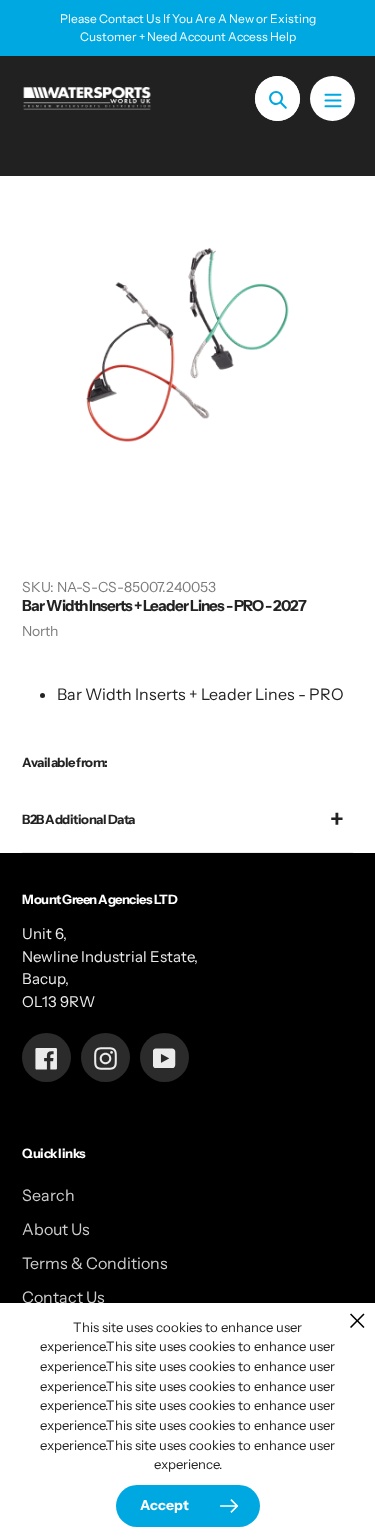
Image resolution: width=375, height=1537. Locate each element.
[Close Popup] (357, 1320)
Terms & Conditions (95, 1263)
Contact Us (63, 1297)
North (40, 631)
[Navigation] (332, 98)
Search (48, 1195)
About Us (56, 1229)
